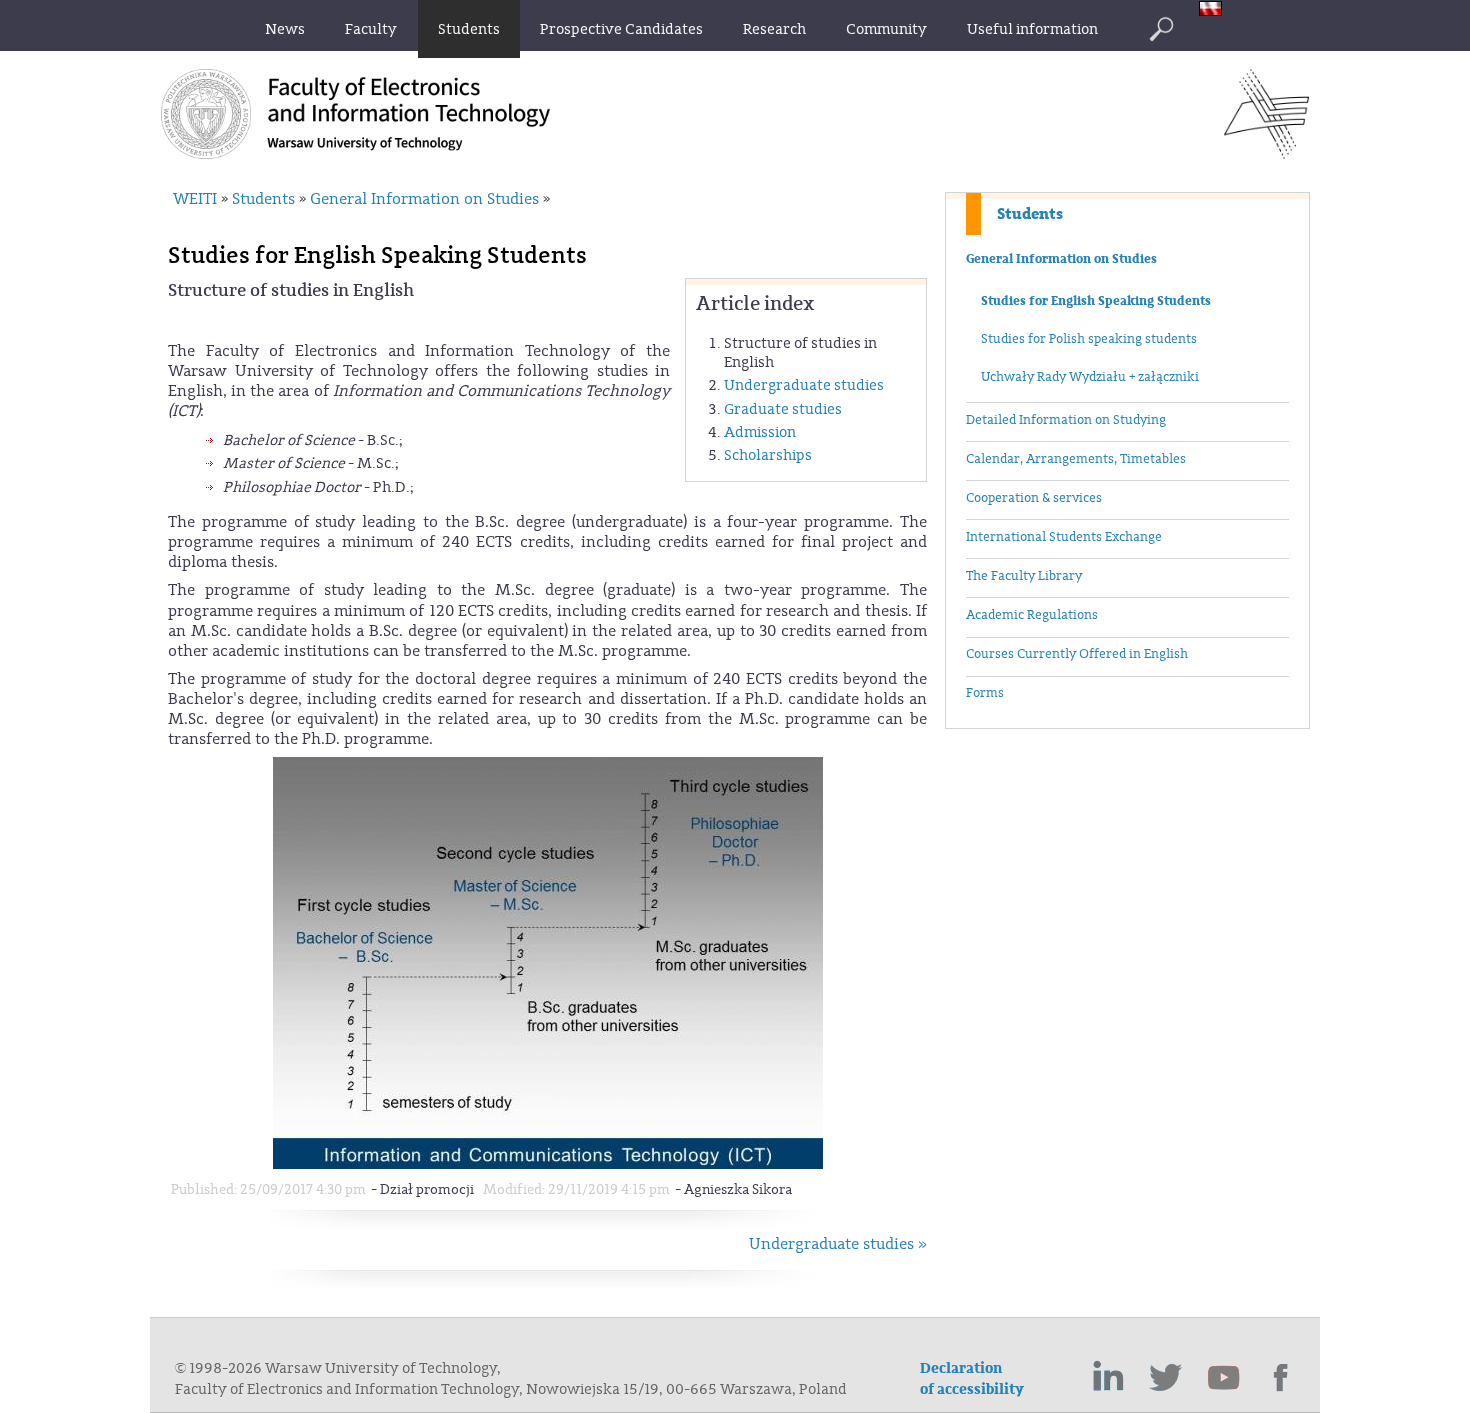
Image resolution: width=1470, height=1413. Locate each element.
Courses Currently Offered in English (1077, 654)
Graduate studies (783, 409)
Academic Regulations (1032, 615)
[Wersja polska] (1215, 10)
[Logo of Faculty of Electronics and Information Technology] (1266, 153)
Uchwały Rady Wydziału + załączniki (1090, 377)
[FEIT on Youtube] (1224, 1378)
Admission (760, 432)
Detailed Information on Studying (1066, 420)
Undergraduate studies (804, 385)
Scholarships (768, 455)
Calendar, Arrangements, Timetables (1076, 459)
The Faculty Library (1024, 576)
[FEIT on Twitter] (1166, 1378)
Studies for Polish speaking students (1089, 339)
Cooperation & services (1034, 498)
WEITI (195, 199)
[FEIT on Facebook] (1282, 1378)
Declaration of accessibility (972, 1379)
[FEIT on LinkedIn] (1108, 1378)
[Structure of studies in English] (548, 1164)
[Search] (1161, 29)
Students (1030, 214)
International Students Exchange (1064, 537)
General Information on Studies (1061, 259)
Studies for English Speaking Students (1096, 301)
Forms (985, 693)
